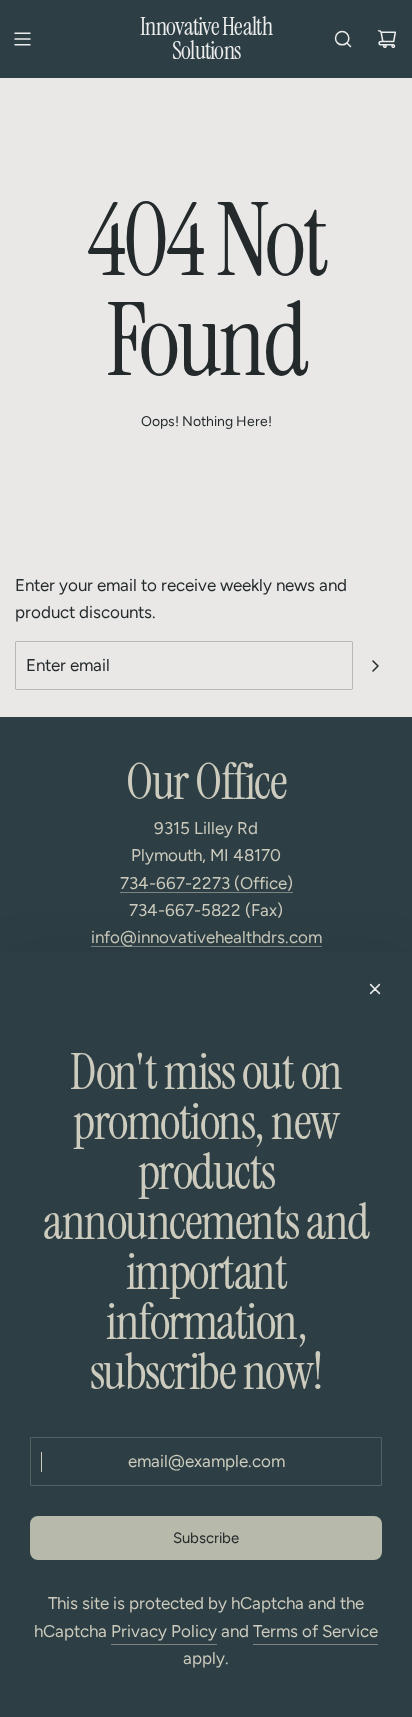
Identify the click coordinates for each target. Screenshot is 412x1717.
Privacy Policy (164, 1631)
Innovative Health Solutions (206, 39)
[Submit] (375, 666)
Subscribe (206, 1538)
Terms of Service (315, 1631)
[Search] (343, 39)
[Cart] (387, 39)
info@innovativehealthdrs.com (206, 937)
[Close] (375, 989)
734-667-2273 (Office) (206, 883)
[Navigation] (22, 39)
